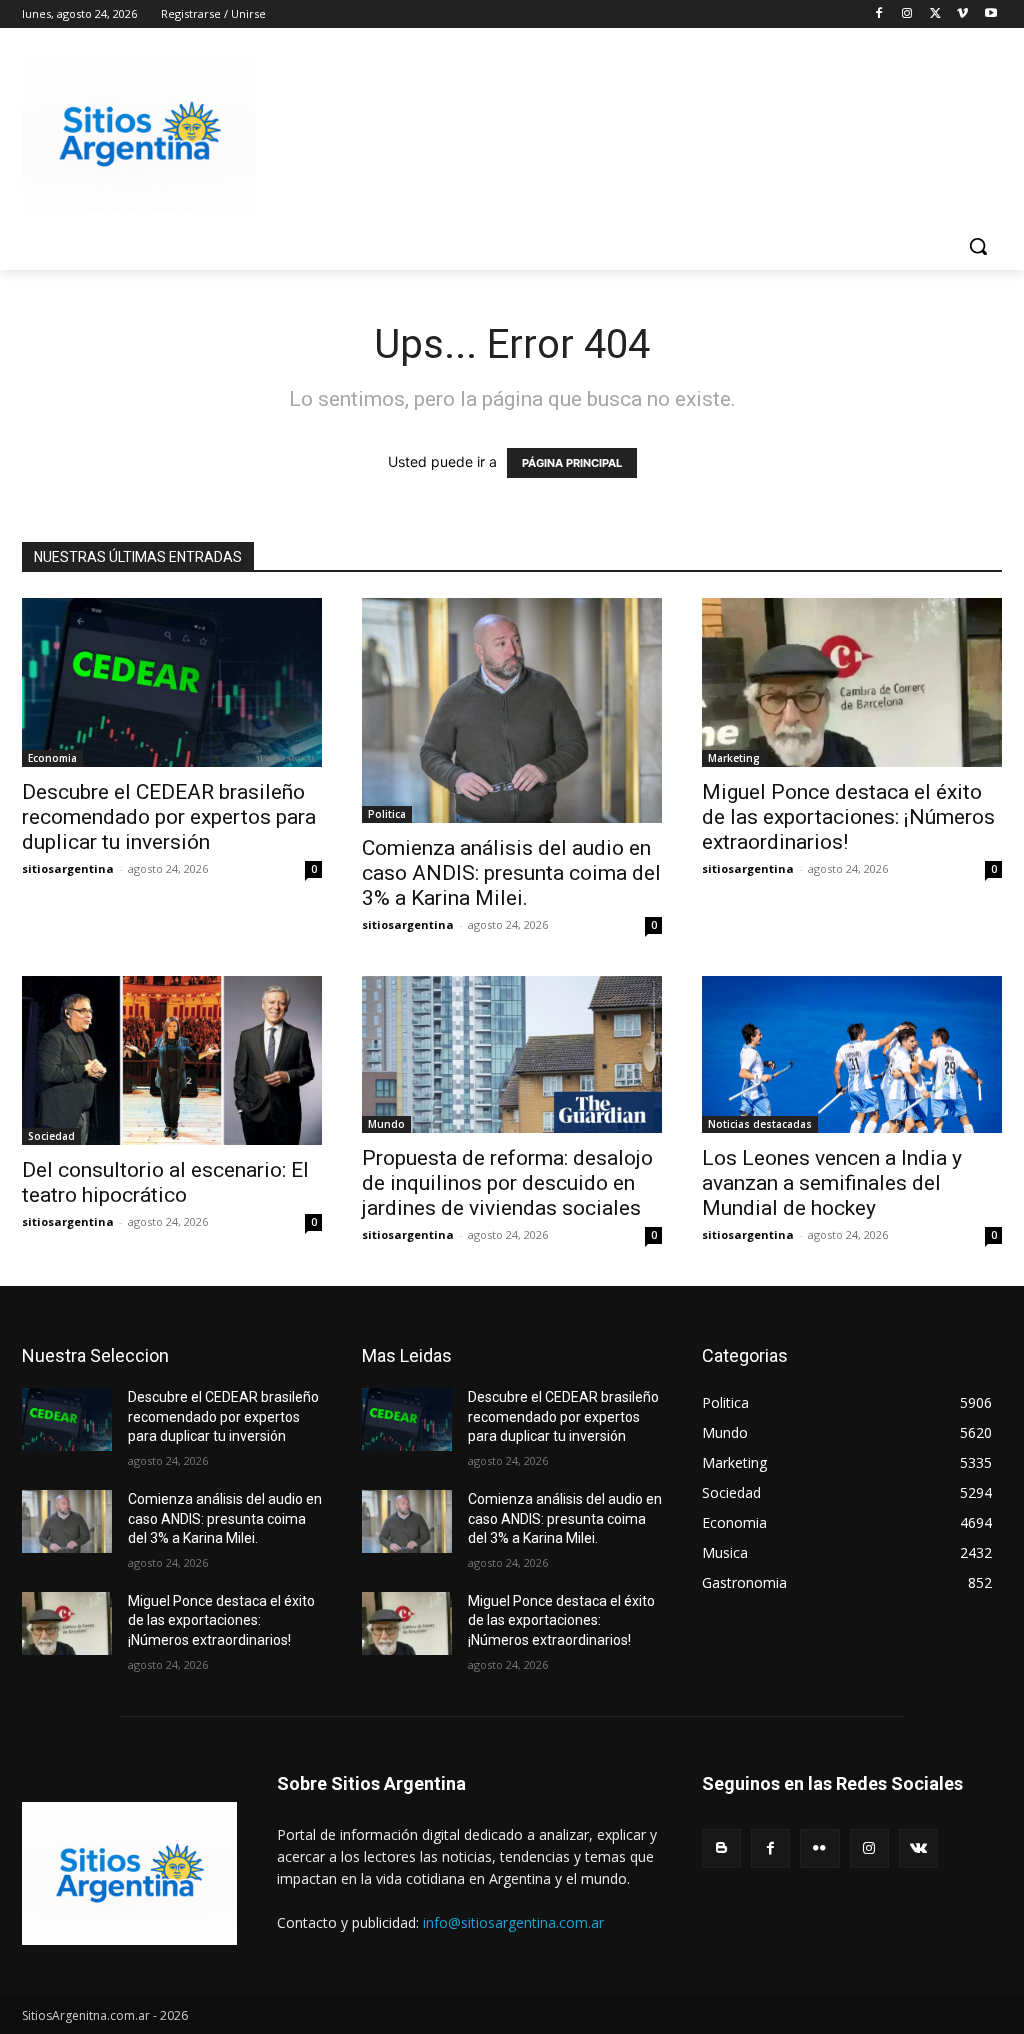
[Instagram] (907, 14)
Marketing (734, 758)
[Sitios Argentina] (139, 134)
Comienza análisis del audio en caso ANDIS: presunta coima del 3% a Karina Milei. (511, 873)
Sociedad (51, 1136)
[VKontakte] (918, 1848)
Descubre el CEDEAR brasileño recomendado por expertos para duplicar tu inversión (169, 817)
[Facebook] (879, 14)
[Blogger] (721, 1848)
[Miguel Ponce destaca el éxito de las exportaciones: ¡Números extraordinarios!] (852, 682)
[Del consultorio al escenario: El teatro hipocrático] (172, 1060)
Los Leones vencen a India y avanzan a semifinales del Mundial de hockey (832, 1183)
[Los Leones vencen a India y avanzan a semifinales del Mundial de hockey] (852, 1055)
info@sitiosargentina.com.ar (513, 1922)
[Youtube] (990, 14)
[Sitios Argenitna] (129, 1873)
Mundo (386, 1124)
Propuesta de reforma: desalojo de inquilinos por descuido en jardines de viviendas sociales (507, 1183)
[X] (935, 14)
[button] (978, 246)
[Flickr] (819, 1848)
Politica (387, 814)
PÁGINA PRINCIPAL (572, 463)
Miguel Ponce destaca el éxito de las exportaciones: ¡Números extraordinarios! (848, 817)
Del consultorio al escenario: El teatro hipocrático (165, 1182)
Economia (52, 758)
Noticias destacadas (760, 1124)
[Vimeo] (962, 14)
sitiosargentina (68, 868)
